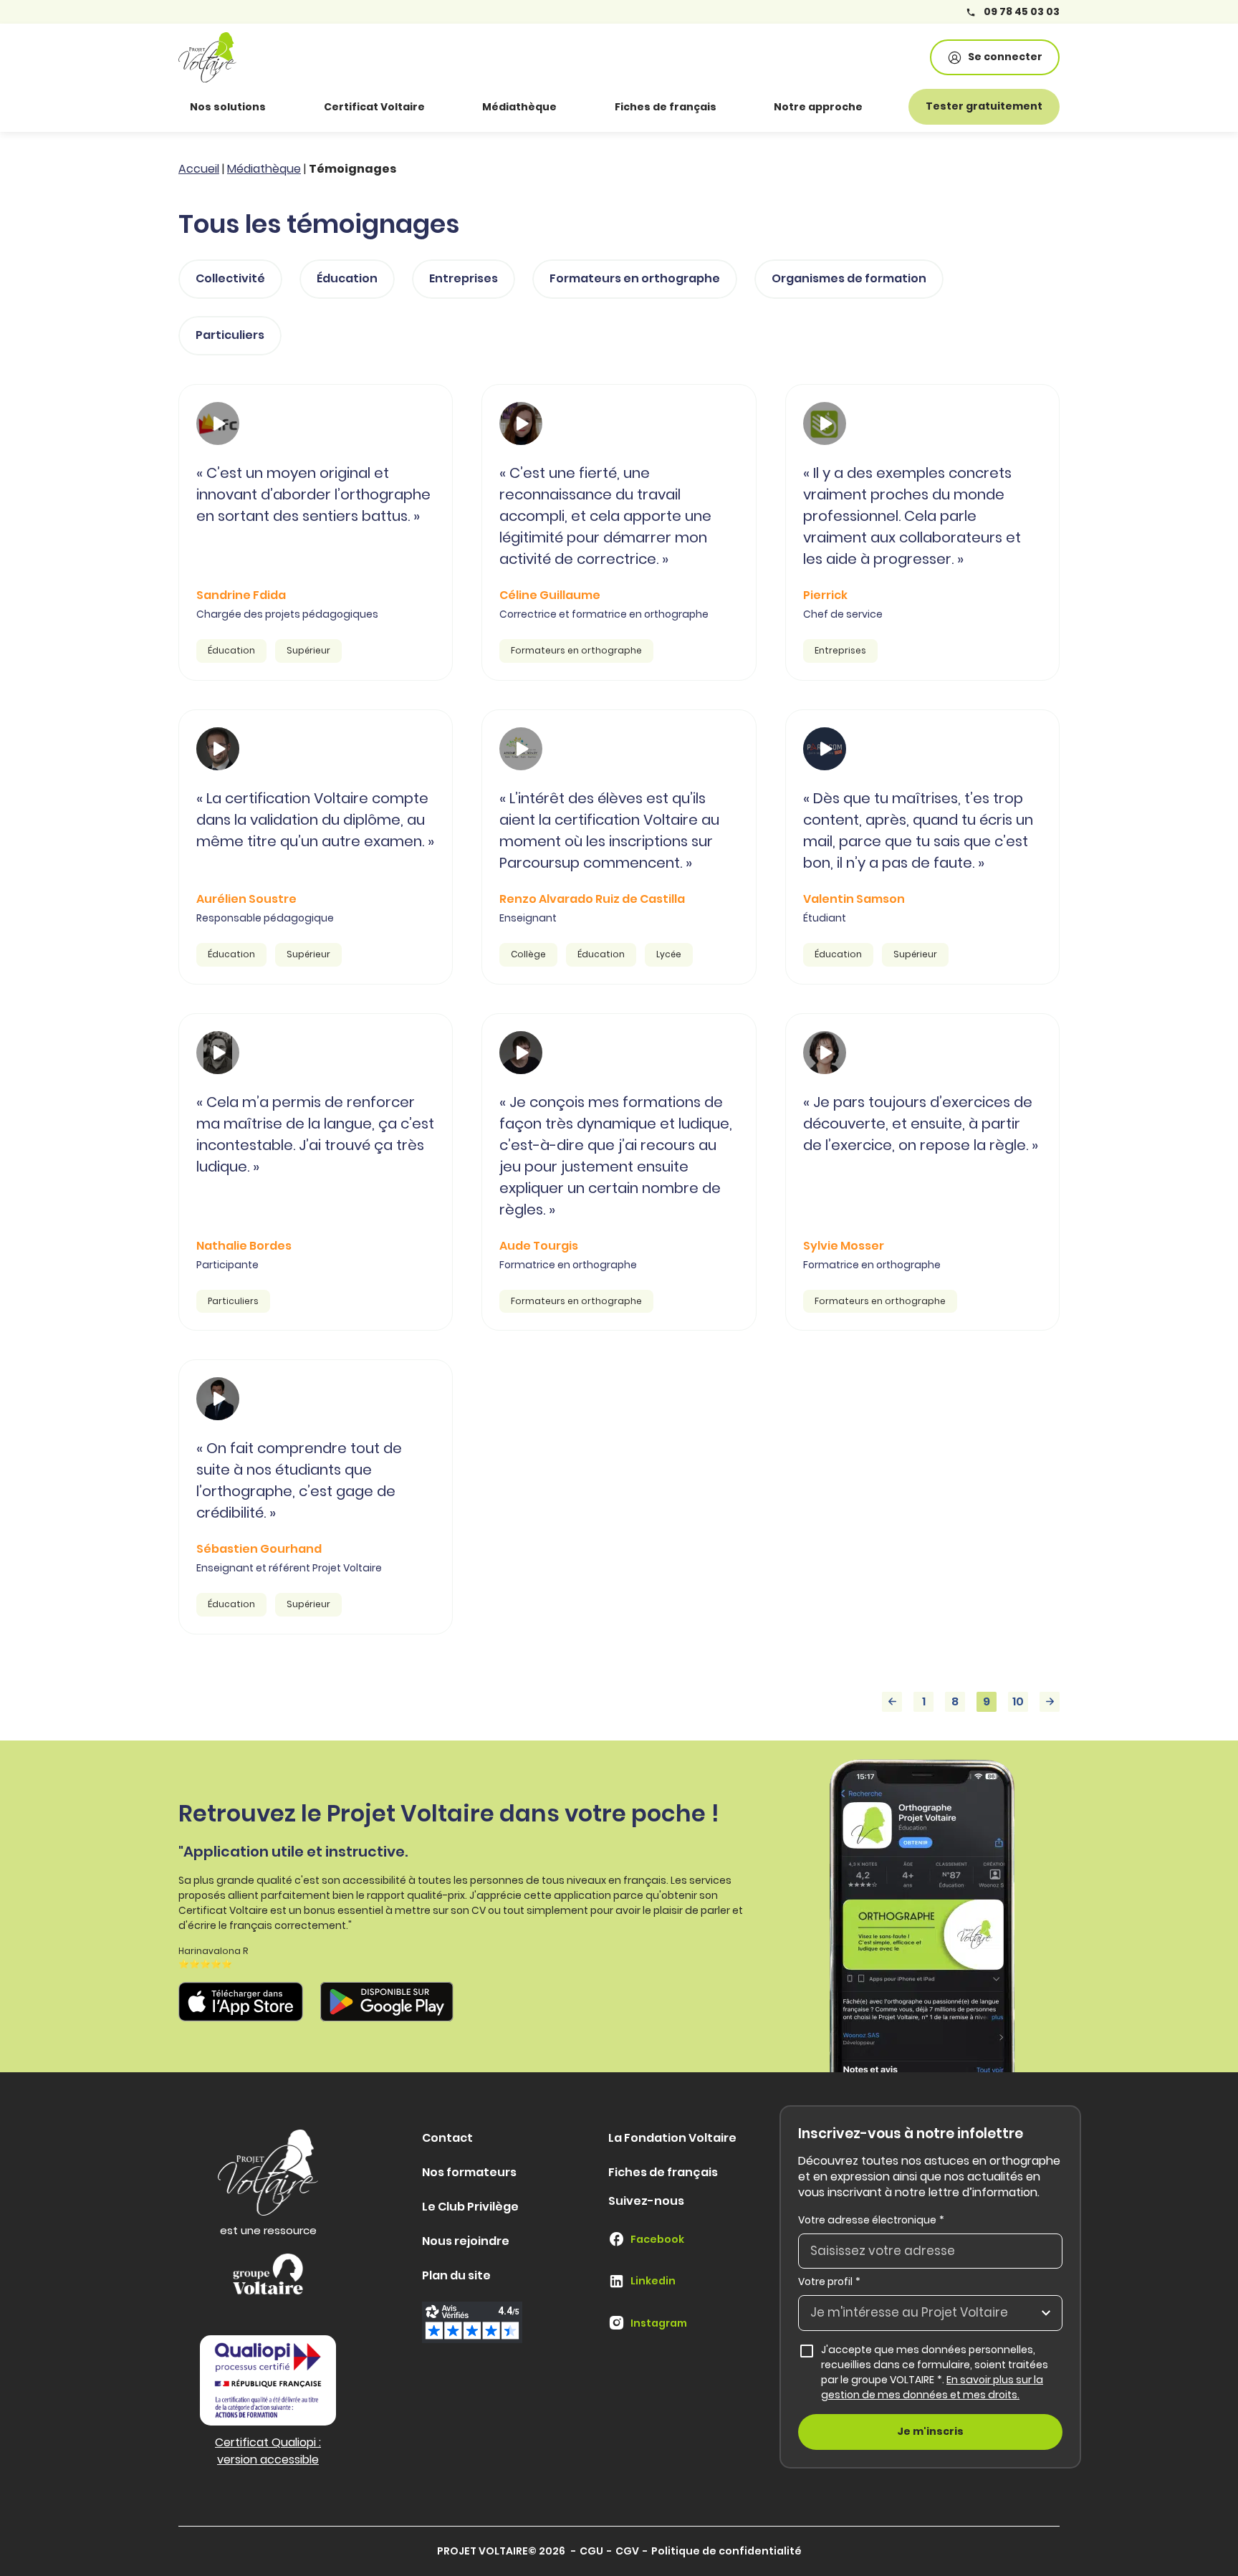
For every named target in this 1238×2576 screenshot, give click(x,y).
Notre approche (818, 107)
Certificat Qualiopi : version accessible (268, 2451)
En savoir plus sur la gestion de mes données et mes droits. (932, 2387)
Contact (447, 2138)
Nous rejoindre (466, 2241)
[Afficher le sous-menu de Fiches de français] (736, 107)
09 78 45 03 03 (1021, 12)
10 (1018, 1701)
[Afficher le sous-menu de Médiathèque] (577, 107)
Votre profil (829, 2281)
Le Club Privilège (470, 2207)
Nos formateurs (469, 2172)
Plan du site (456, 2275)
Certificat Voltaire (374, 107)
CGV (627, 2551)
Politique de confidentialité (726, 2551)
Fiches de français (666, 107)
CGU (591, 2551)
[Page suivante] (1050, 1702)
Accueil (199, 169)
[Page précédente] (892, 1702)
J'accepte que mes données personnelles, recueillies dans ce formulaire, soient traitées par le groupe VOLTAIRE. (942, 2372)
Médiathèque (519, 107)
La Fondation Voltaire (672, 2138)
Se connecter (1005, 57)
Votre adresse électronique (871, 2220)
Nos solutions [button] (228, 107)
